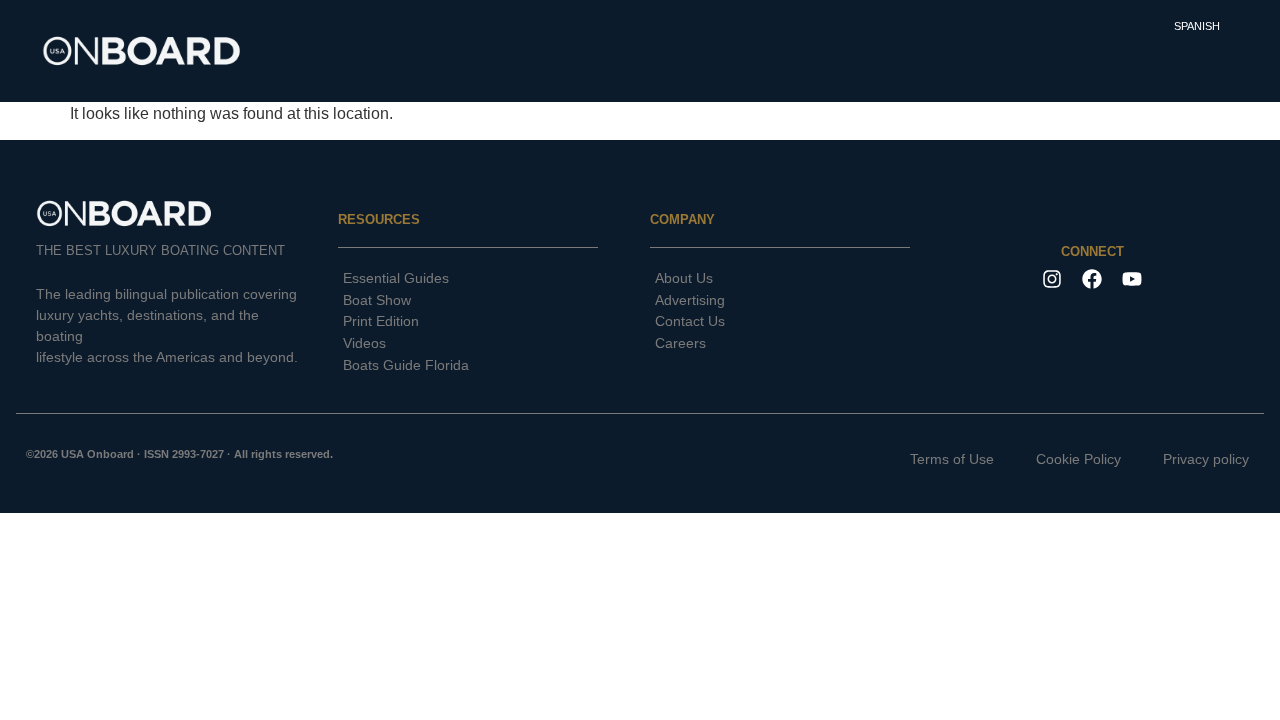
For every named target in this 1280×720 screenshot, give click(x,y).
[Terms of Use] (936, 460)
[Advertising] (780, 301)
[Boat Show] (468, 301)
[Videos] (468, 344)
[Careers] (780, 344)
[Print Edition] (468, 322)
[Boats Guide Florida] (468, 366)
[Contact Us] (780, 322)
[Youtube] (1132, 279)
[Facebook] (1092, 279)
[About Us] (780, 279)
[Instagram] (1052, 279)
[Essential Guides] (468, 279)
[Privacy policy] (1190, 460)
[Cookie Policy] (1062, 460)
